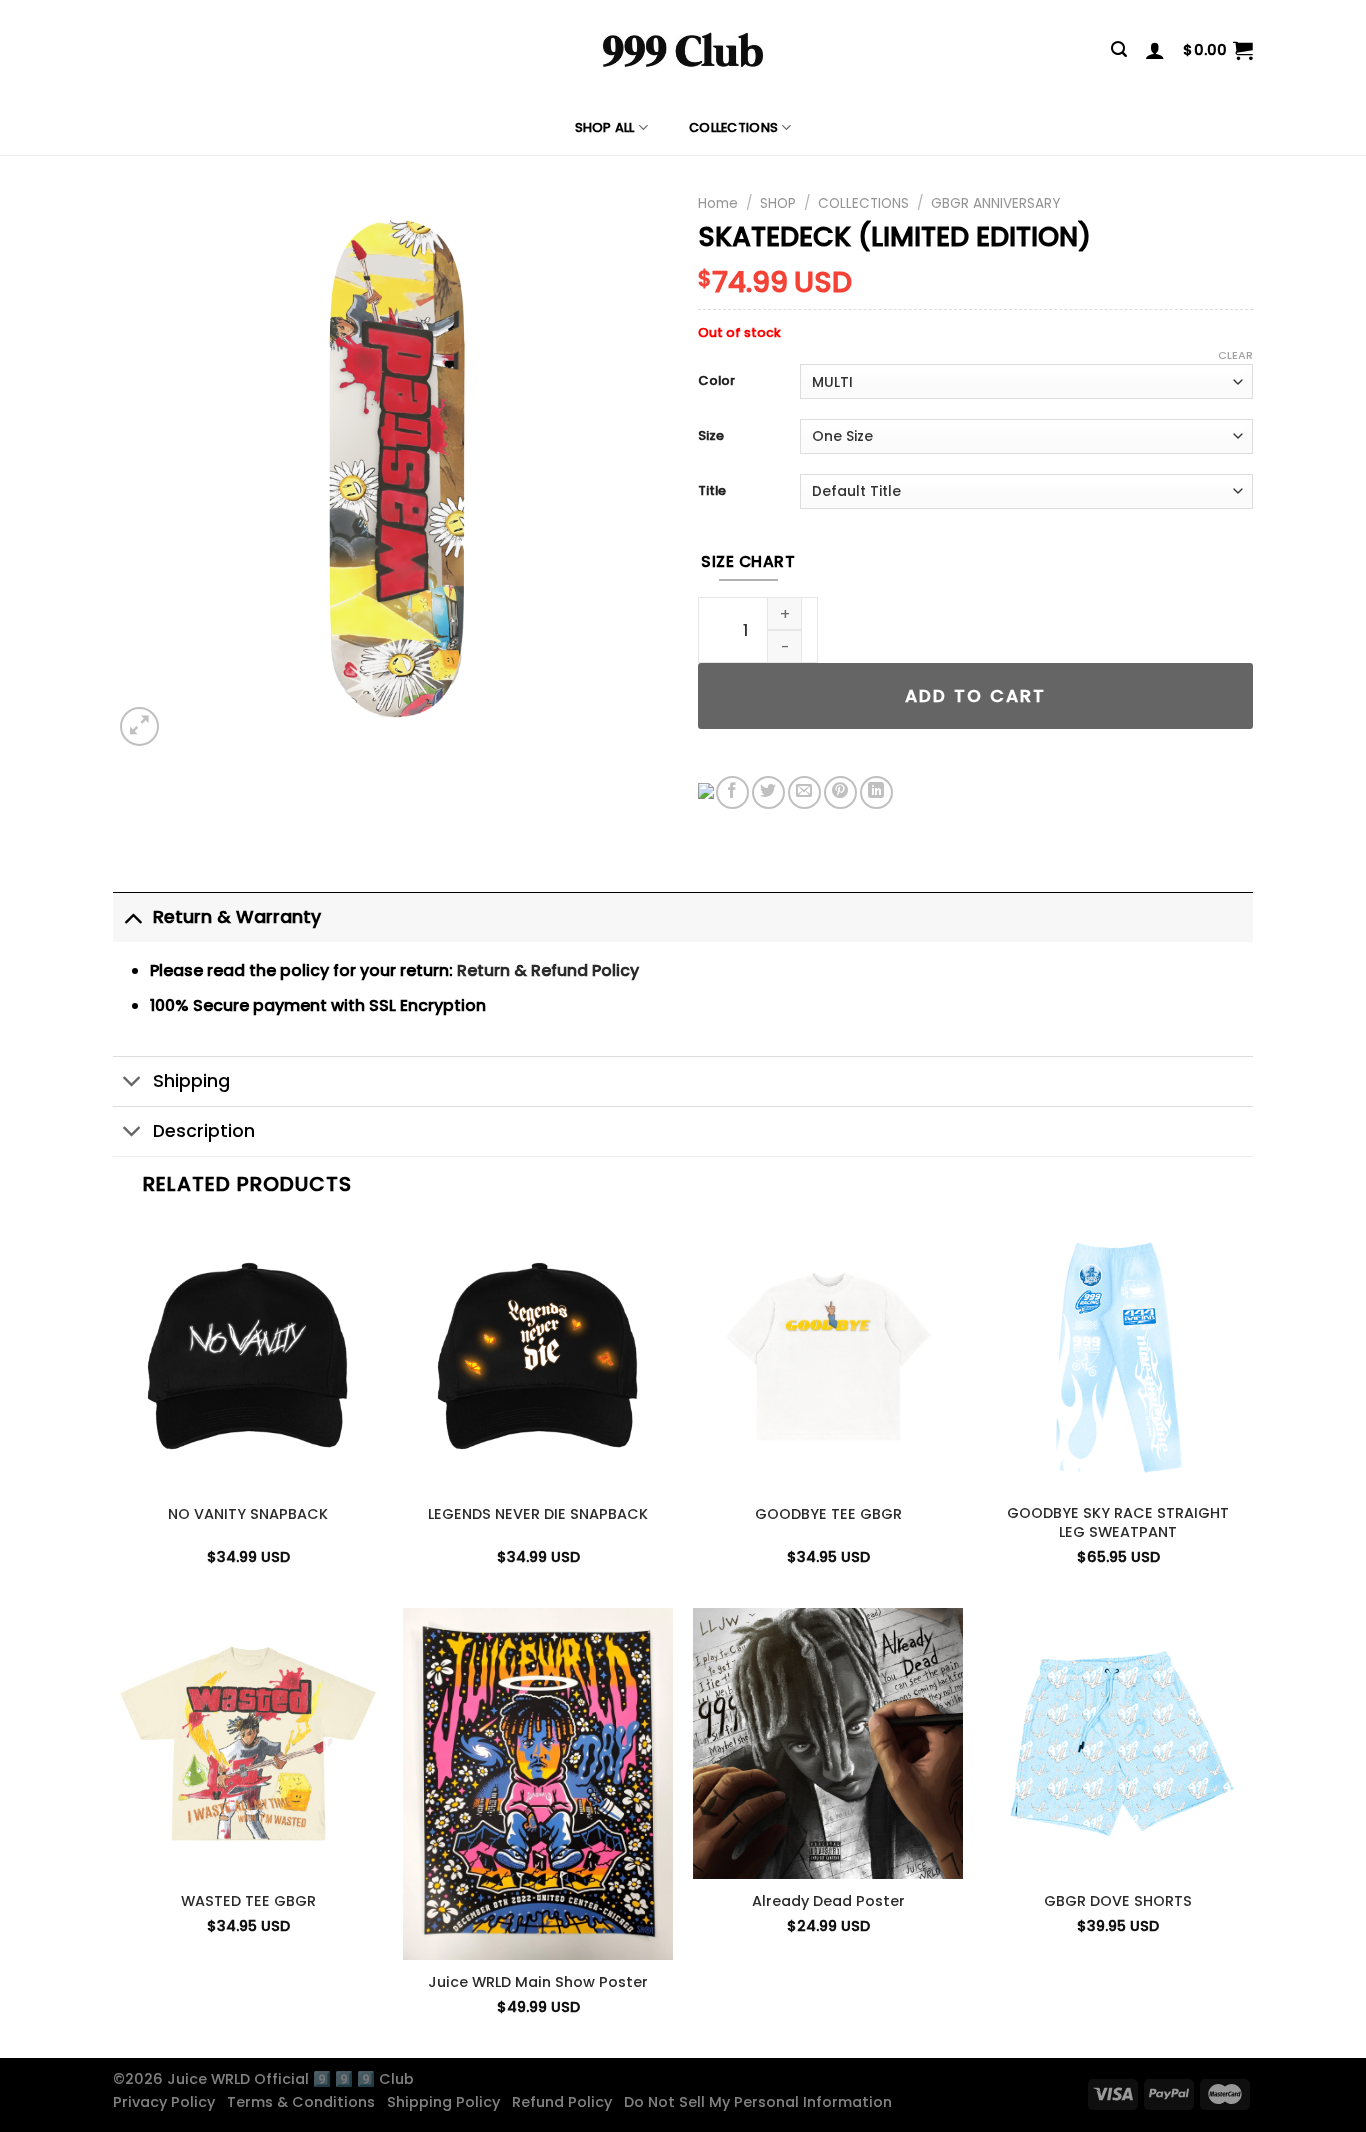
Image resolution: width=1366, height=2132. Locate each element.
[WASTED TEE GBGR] (248, 1743)
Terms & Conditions (305, 2102)
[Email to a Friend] (804, 792)
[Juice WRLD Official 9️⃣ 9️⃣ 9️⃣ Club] (683, 50)
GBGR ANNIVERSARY (995, 203)
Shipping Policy (447, 2102)
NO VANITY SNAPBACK (248, 1514)
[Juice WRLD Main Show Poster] (538, 1783)
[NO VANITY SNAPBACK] (248, 1356)
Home (718, 203)
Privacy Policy (168, 2102)
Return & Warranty (237, 917)
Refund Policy (566, 2102)
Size (711, 436)
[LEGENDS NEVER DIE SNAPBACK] (538, 1356)
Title (712, 491)
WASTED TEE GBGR (248, 1901)
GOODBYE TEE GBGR (828, 1514)
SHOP (778, 203)
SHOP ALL (605, 127)
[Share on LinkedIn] (876, 792)
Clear (1235, 355)
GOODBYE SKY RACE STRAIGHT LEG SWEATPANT (1118, 1522)
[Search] (1119, 49)
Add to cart (975, 696)
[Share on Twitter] (768, 792)
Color (716, 381)
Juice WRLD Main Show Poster (538, 1982)
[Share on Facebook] (732, 792)
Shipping (191, 1081)
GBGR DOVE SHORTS (1118, 1901)
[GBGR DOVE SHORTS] (1118, 1743)
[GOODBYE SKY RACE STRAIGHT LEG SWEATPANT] (1118, 1356)
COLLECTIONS (733, 127)
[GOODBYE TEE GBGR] (828, 1356)
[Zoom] (139, 726)
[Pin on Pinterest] (840, 792)
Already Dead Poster (828, 1901)
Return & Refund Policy (548, 970)
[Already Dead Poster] (828, 1743)
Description (204, 1131)
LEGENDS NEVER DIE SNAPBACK (538, 1514)
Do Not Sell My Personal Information (762, 2102)
